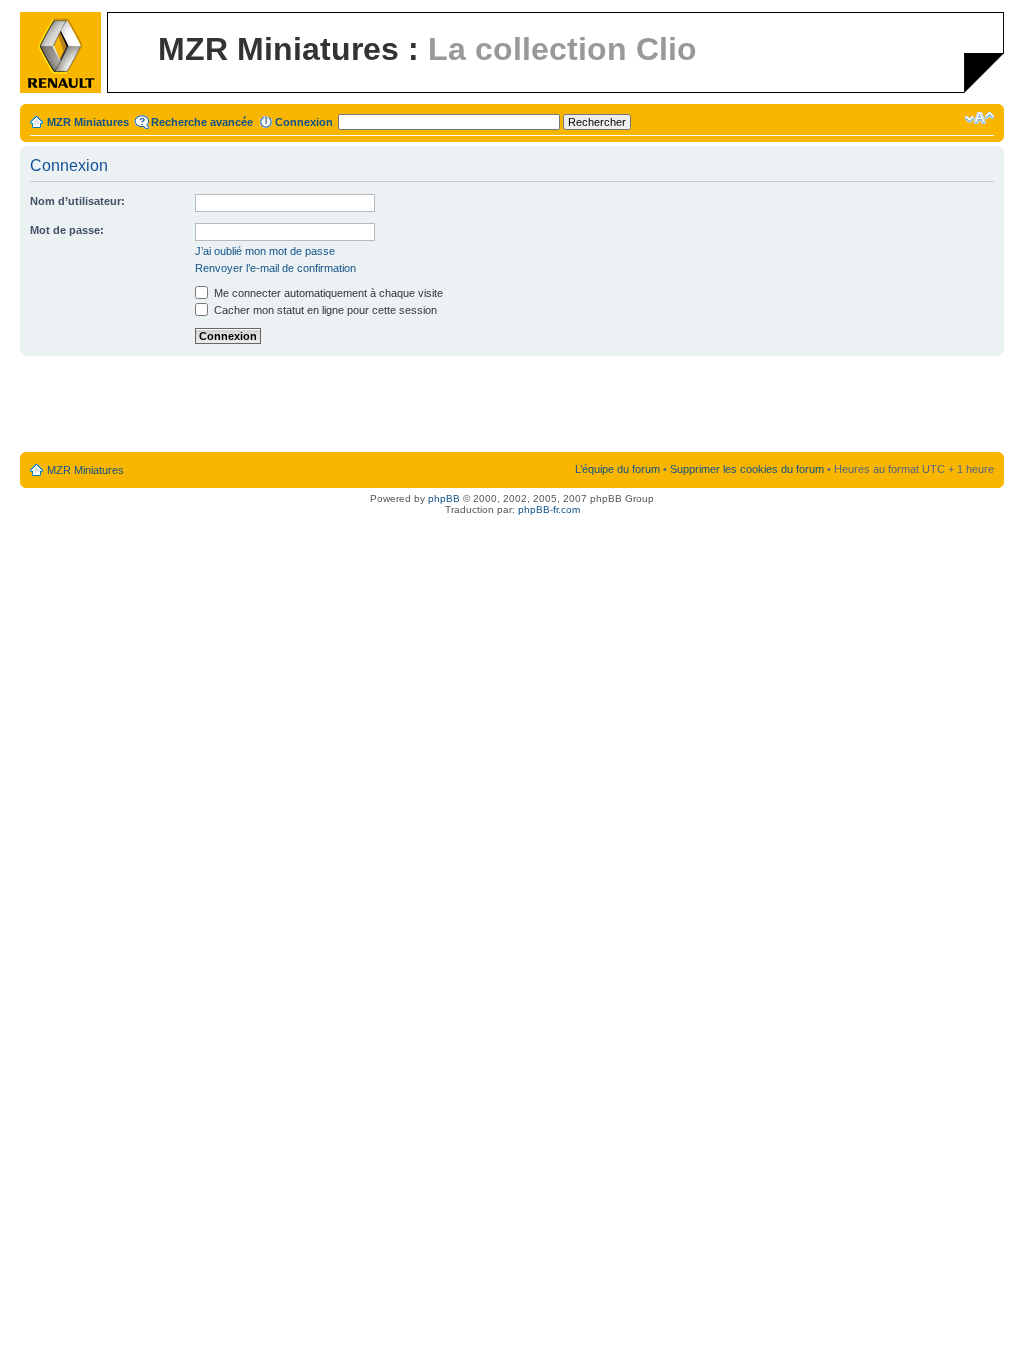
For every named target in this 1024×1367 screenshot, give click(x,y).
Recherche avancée (202, 122)
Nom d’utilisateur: (77, 201)
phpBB (444, 498)
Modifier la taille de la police (979, 118)
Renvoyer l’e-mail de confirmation (275, 268)
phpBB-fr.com (549, 509)
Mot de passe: (67, 230)
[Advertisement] (512, 405)
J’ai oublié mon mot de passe (265, 251)
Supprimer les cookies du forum (747, 469)
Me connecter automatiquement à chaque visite (327, 293)
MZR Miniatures (88, 122)
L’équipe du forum (617, 469)
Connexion (304, 122)
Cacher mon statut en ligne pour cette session (324, 310)
